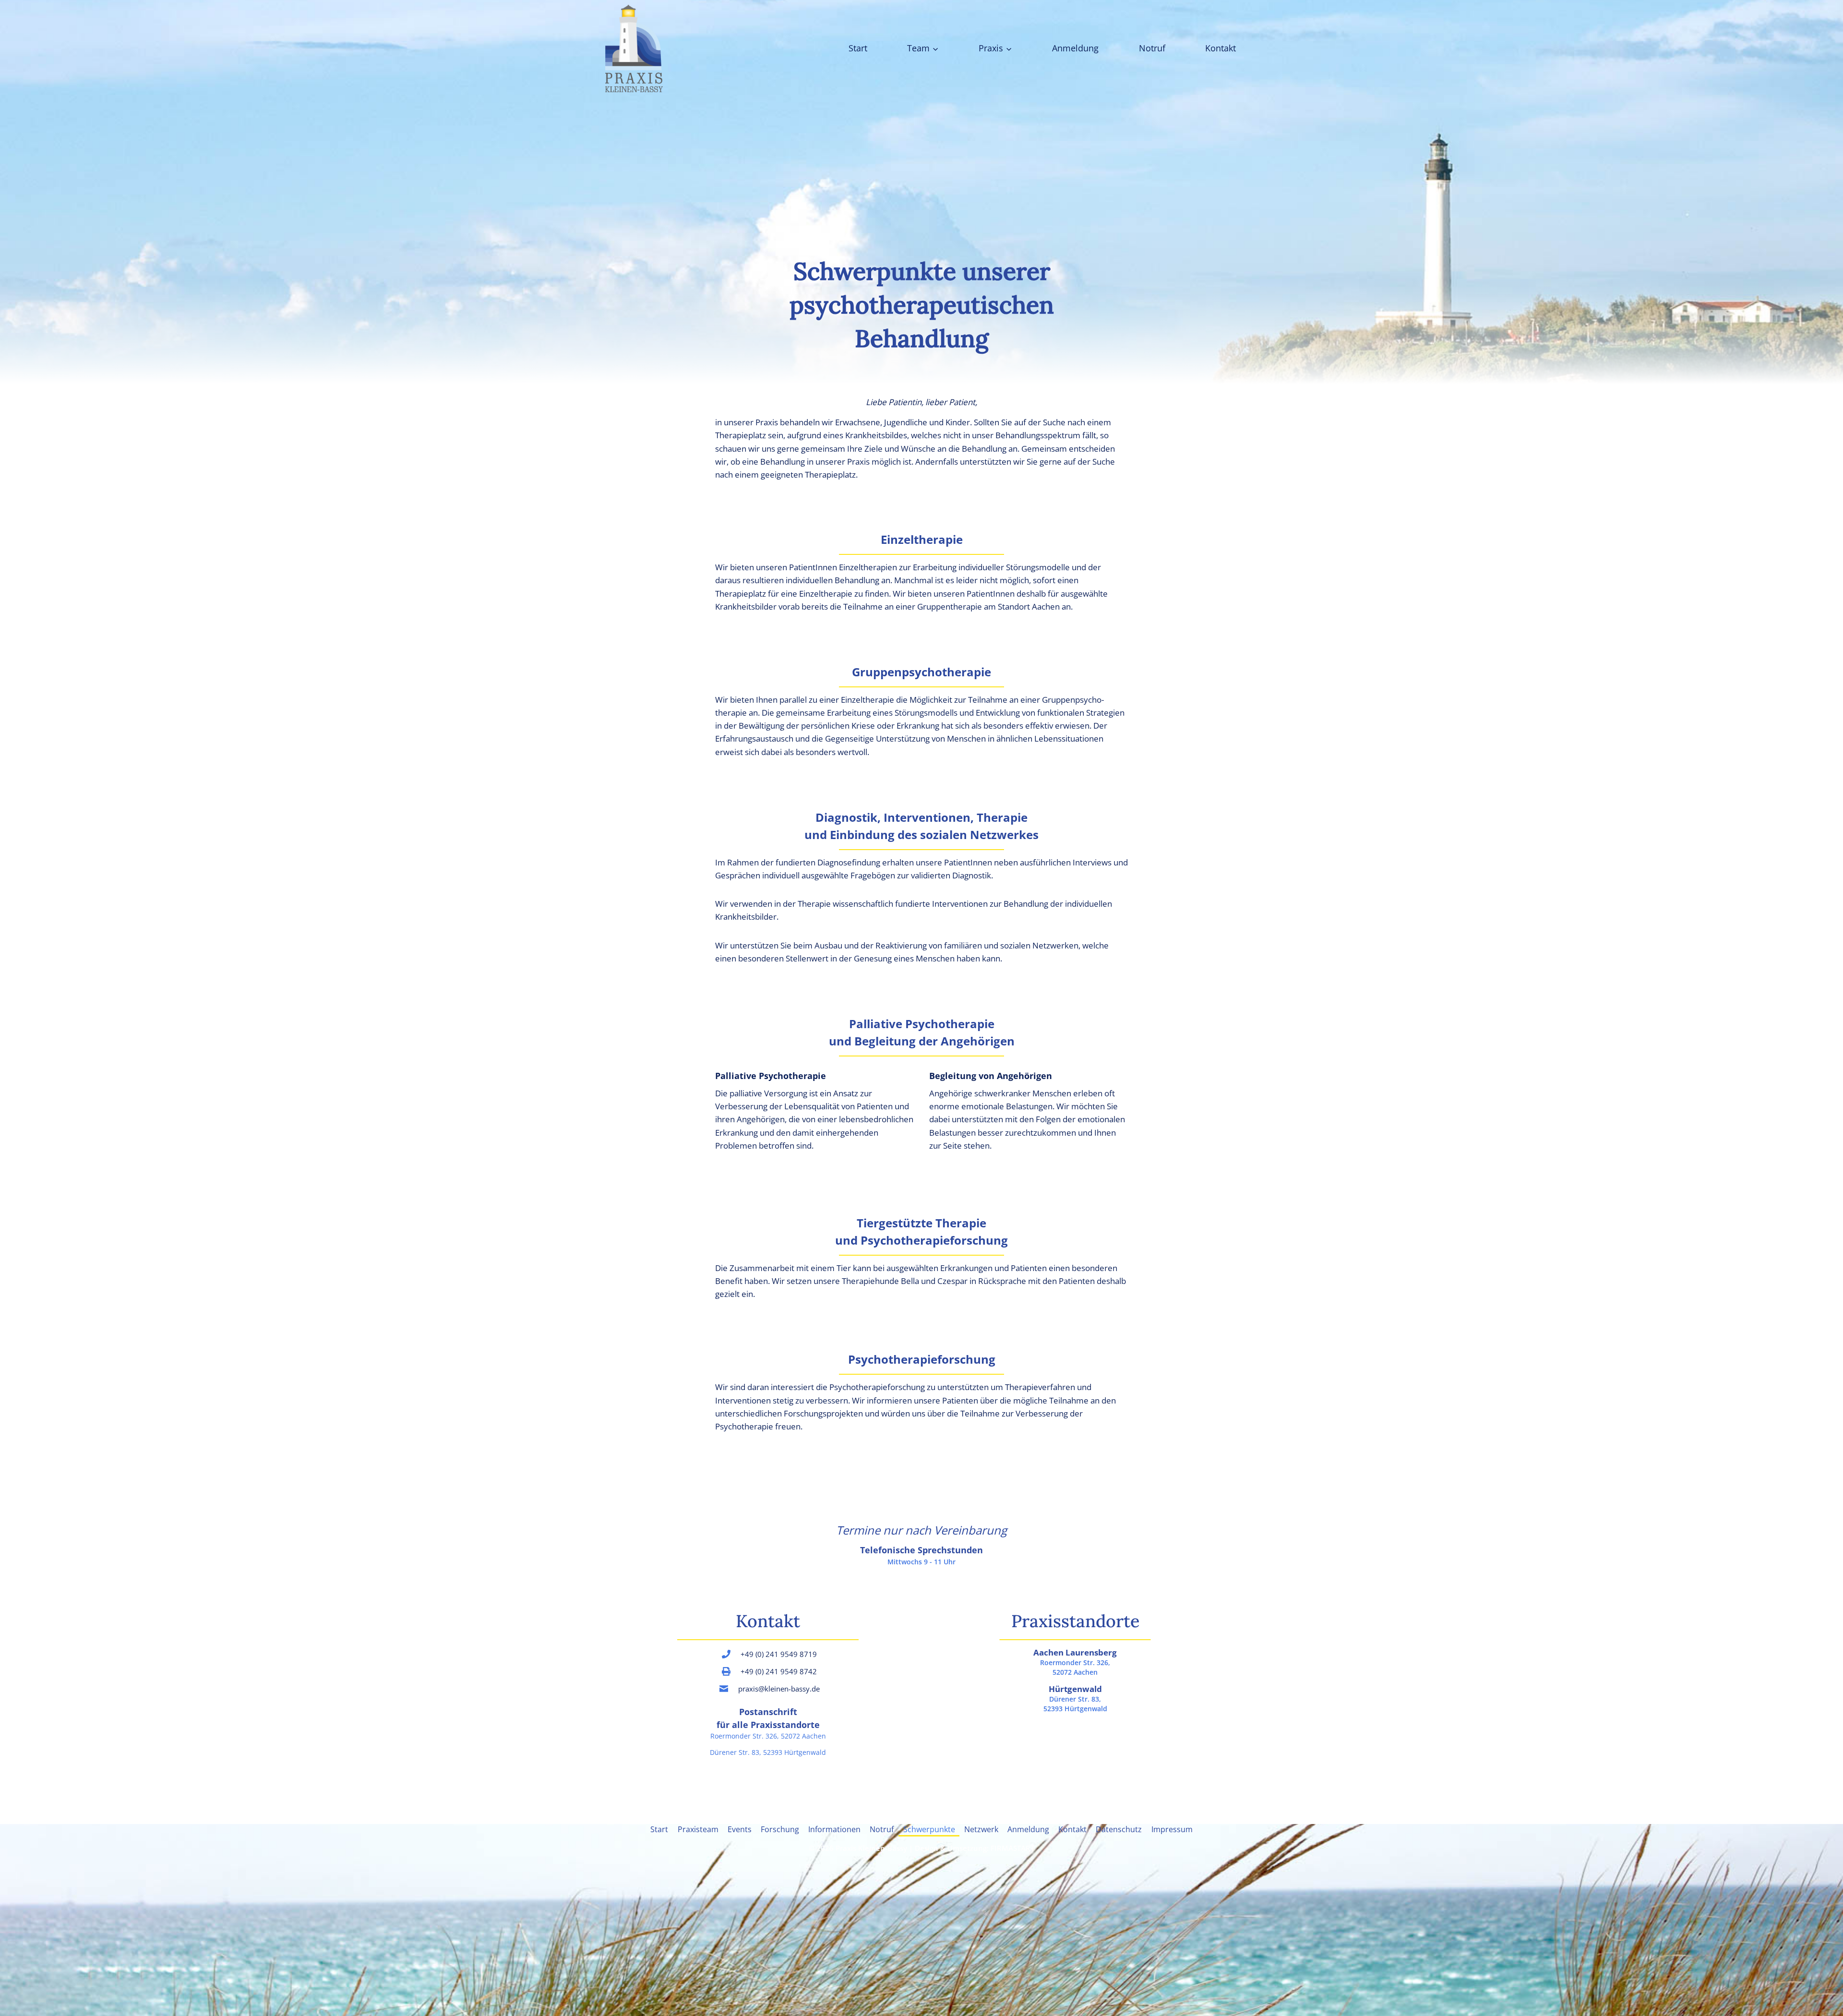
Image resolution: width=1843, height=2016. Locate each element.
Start (858, 48)
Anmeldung (1075, 48)
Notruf (1152, 48)
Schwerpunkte (929, 1829)
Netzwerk (981, 1829)
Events (740, 1829)
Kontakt (1221, 48)
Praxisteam (698, 1829)
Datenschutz (1119, 1829)
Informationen (834, 1829)
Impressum (1172, 1829)
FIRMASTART (1012, 1848)
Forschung (780, 1829)
